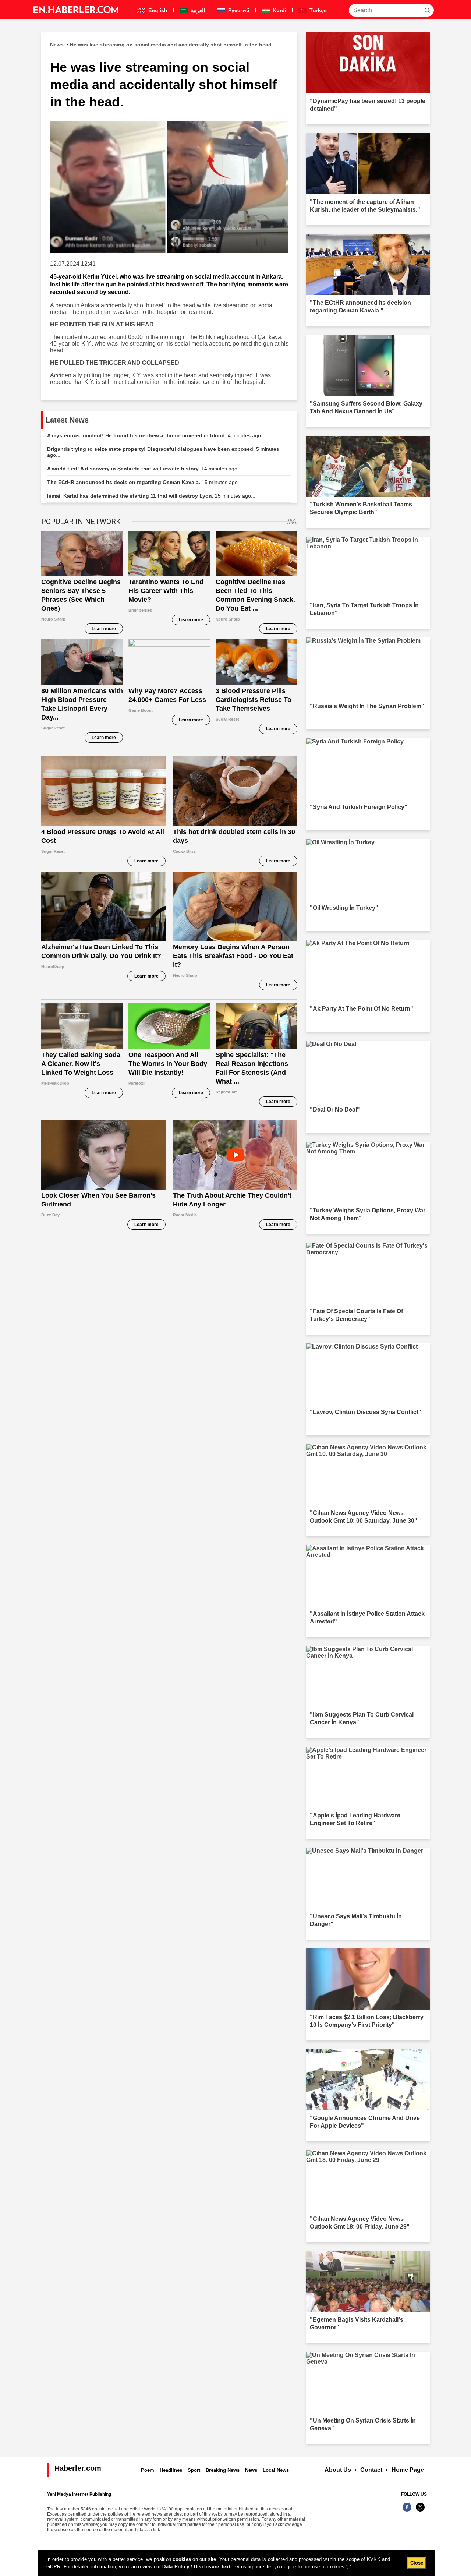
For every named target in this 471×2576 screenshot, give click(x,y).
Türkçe (317, 10)
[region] (236, 2563)
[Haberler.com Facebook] (407, 2511)
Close (417, 2563)
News (251, 2470)
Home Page (408, 2470)
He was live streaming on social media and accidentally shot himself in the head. (162, 45)
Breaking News (223, 2470)
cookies (182, 2559)
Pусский (238, 10)
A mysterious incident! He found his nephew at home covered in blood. (156, 435)
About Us (338, 2470)
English (157, 10)
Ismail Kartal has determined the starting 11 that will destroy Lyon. (151, 496)
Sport (194, 2470)
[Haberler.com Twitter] (420, 2511)
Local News (276, 2470)
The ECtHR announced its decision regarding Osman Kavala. (145, 482)
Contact (371, 2470)
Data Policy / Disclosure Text (196, 2567)
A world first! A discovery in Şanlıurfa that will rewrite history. (144, 469)
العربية (197, 10)
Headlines (171, 2470)
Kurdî (279, 10)
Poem (148, 2470)
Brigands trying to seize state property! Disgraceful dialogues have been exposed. (163, 452)
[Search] (427, 10)
